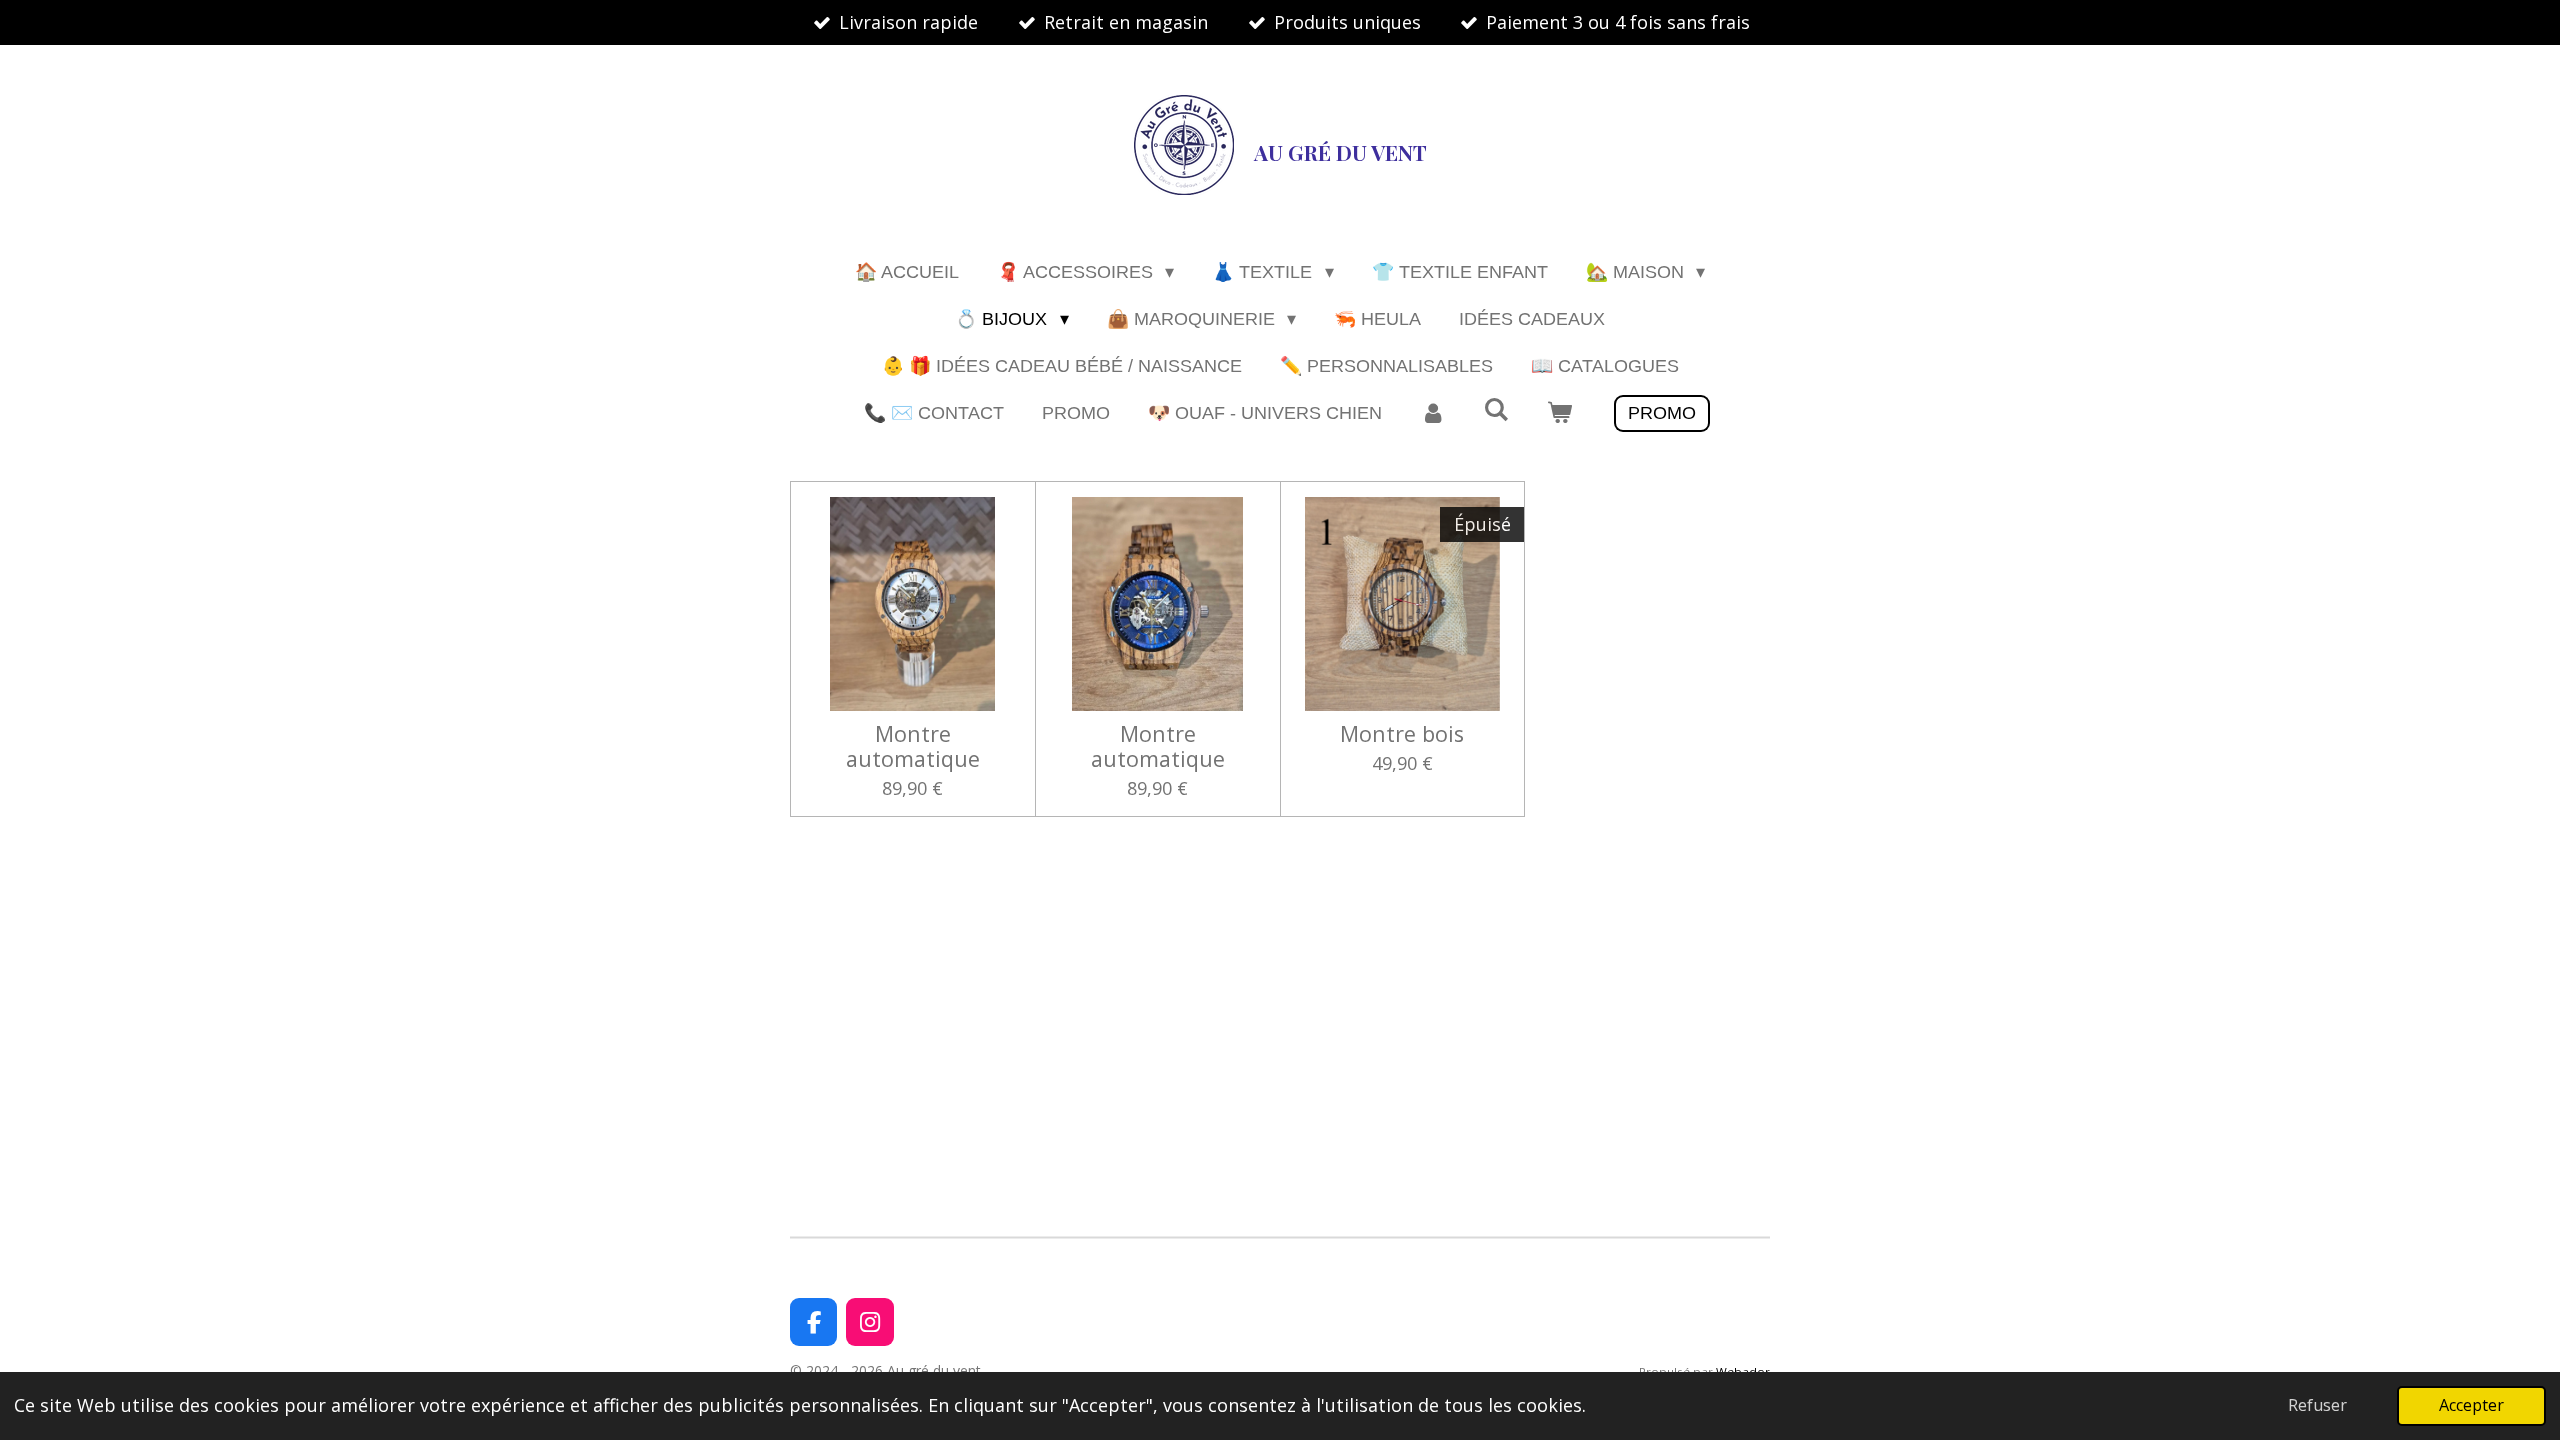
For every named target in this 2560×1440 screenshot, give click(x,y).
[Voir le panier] (1559, 413)
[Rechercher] (1495, 410)
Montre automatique (913, 746)
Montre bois (1402, 733)
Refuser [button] (2317, 1405)
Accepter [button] (2471, 1405)
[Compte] (1432, 413)
